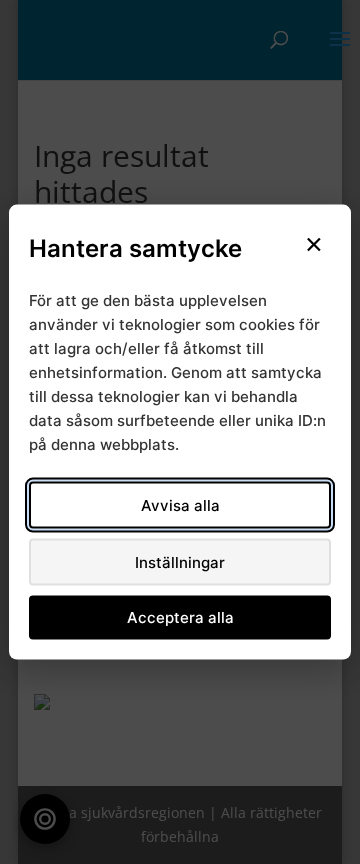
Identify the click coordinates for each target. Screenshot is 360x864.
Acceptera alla (180, 617)
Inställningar (180, 561)
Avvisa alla (180, 504)
